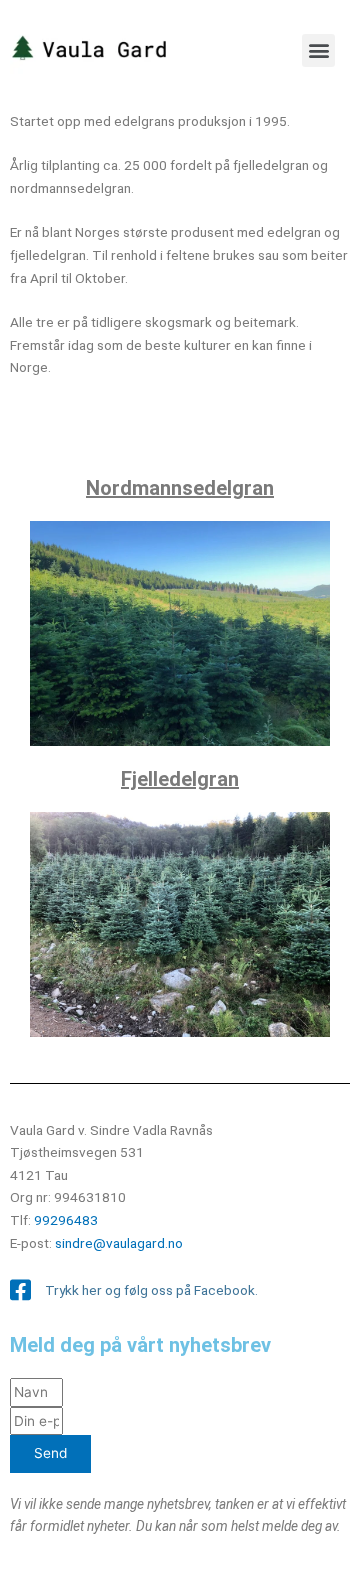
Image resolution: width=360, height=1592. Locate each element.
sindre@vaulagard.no (119, 1243)
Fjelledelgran (180, 779)
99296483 (66, 1220)
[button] (318, 50)
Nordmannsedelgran (180, 488)
